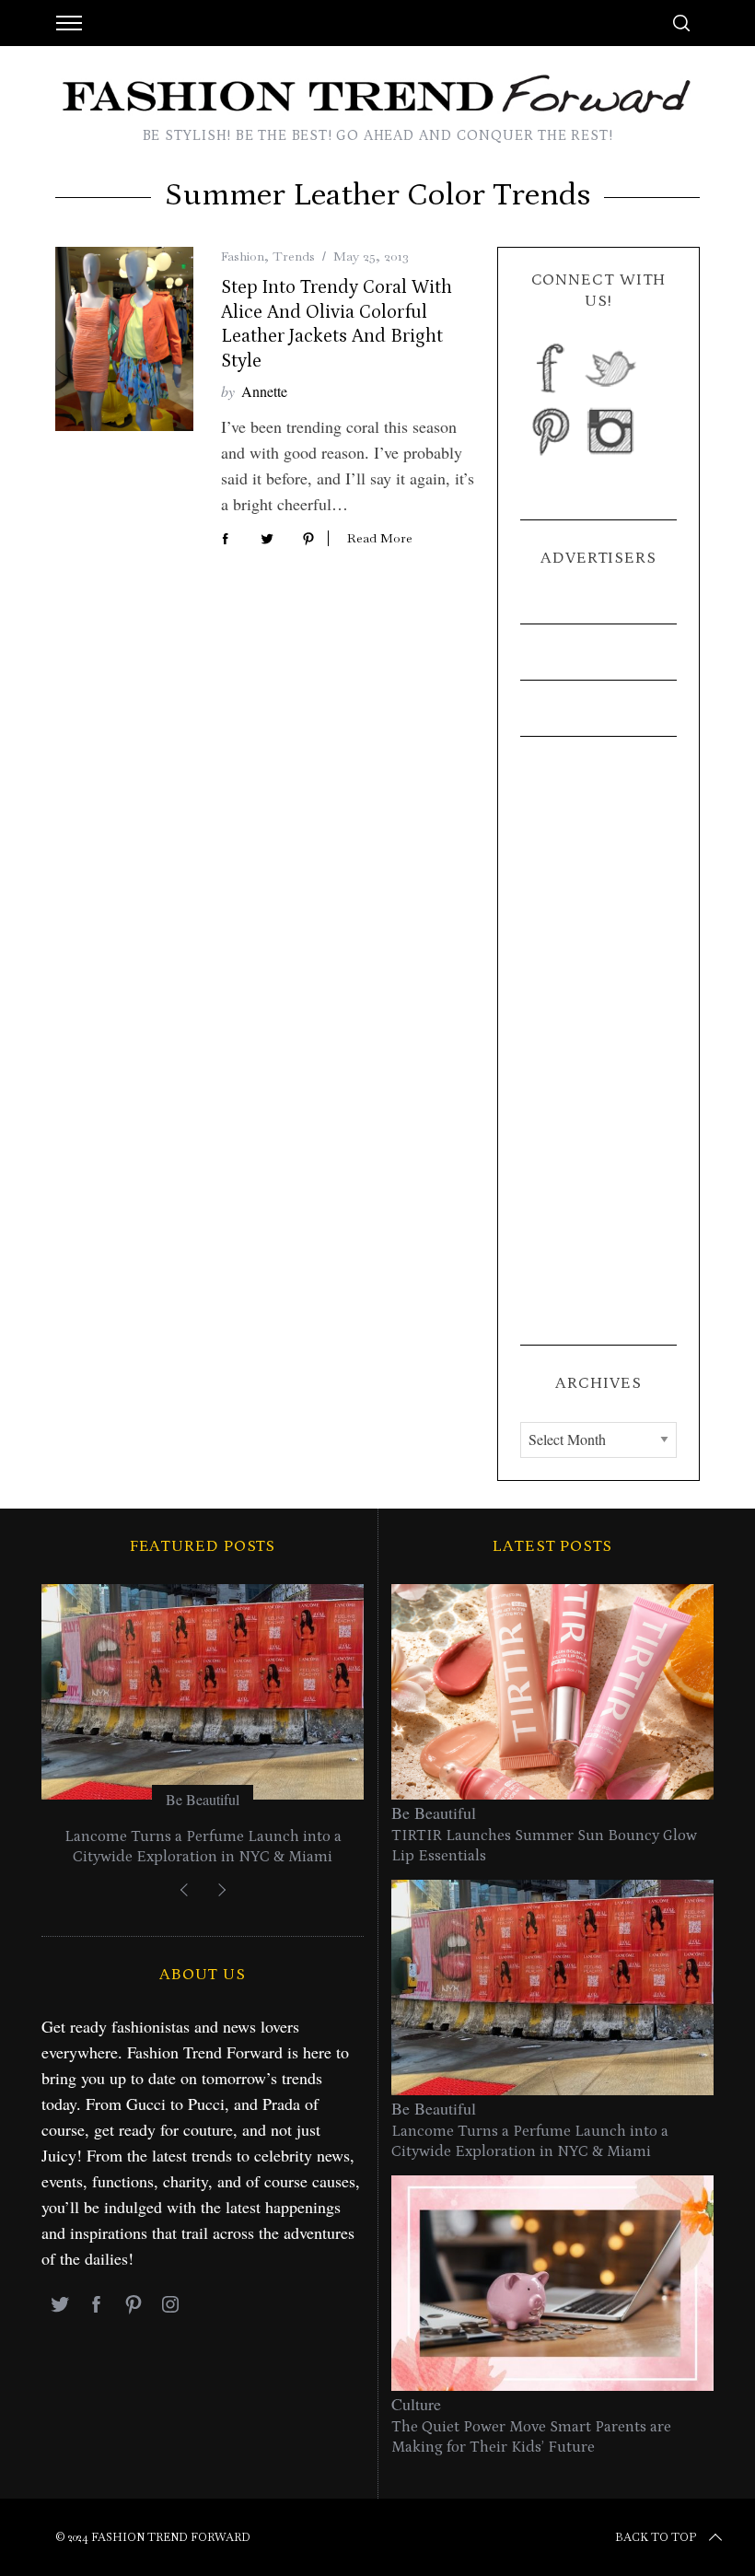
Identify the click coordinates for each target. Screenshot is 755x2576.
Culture (416, 2404)
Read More (380, 538)
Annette (264, 391)
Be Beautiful (203, 1799)
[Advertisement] (598, 1041)
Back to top (656, 2537)
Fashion (243, 256)
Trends (294, 256)
